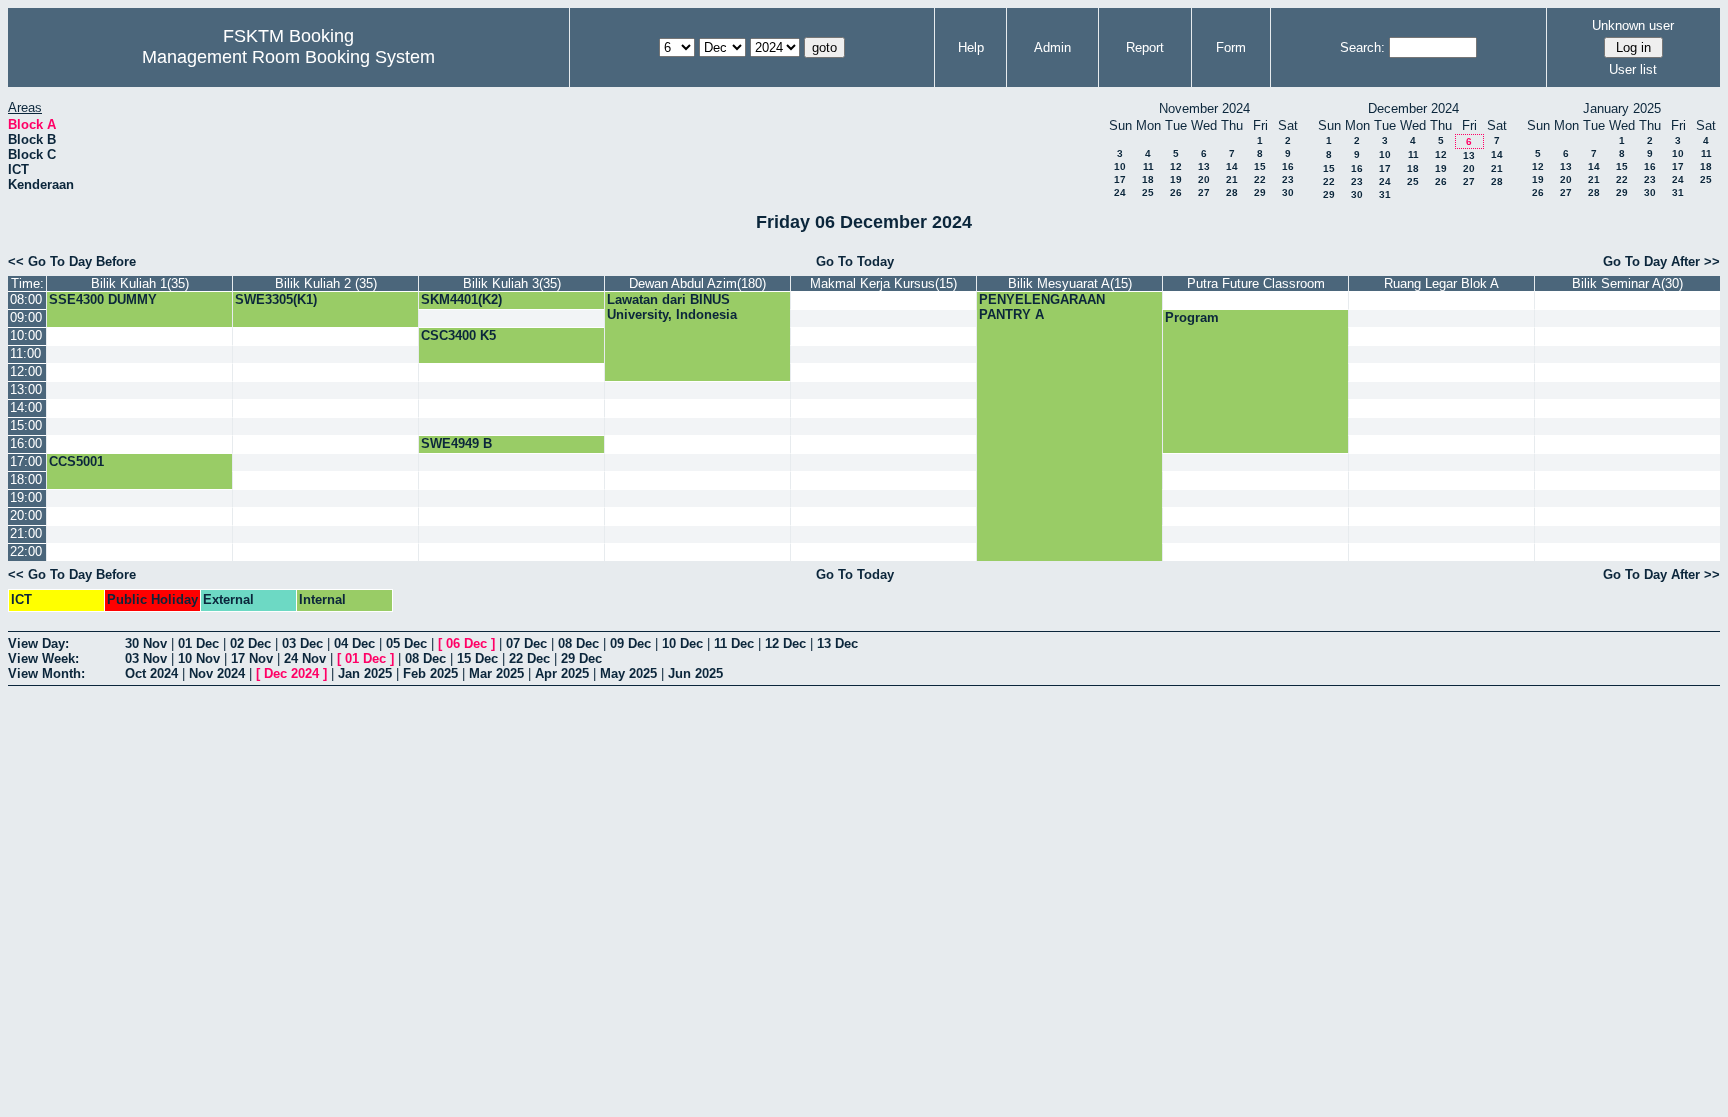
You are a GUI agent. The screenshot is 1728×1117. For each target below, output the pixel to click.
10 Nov (199, 658)
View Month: (46, 673)
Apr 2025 (562, 673)
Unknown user (1633, 25)
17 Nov (252, 658)
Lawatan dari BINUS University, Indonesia (672, 307)
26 (1176, 192)
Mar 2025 (496, 673)
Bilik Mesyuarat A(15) (1070, 283)
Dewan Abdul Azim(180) (697, 283)
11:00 (25, 353)
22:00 (26, 551)
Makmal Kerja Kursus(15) (883, 283)
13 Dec (837, 643)
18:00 (26, 479)
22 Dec (529, 658)
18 (1148, 179)
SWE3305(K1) (276, 299)
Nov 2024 (217, 673)
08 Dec (578, 643)
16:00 (26, 443)
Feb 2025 (430, 673)
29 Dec (581, 658)
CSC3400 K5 (458, 335)
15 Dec (477, 658)
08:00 (26, 299)
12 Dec (785, 643)
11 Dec (734, 643)
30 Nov (146, 643)
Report (1145, 47)
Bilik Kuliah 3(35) (512, 283)
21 (1232, 179)
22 (1260, 179)
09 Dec (630, 643)
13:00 (26, 389)
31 (1385, 194)
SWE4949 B (456, 443)
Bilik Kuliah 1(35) (140, 283)
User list (1633, 69)
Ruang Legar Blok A (1441, 283)
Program (1192, 317)
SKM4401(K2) (461, 299)
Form (1231, 47)
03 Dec (302, 643)
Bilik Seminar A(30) (1627, 283)
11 (1148, 166)
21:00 (26, 533)
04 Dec (354, 643)
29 (1260, 192)
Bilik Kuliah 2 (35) (326, 283)
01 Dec (198, 643)
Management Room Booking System (288, 57)
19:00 (26, 497)
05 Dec (406, 643)
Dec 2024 (291, 673)
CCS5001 (76, 461)
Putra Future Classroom (1256, 283)
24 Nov (305, 658)
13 (1204, 166)
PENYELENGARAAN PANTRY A (1042, 307)
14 (1232, 166)
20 (1204, 179)
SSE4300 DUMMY (103, 299)
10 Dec (682, 643)
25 (1148, 192)
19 (1176, 179)
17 (1120, 179)
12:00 (26, 371)
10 (1120, 166)
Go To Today (855, 261)
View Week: (43, 658)
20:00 (26, 515)
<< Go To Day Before (72, 261)
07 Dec (526, 643)
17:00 (26, 461)
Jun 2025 (695, 673)
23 (1288, 179)
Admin (1052, 47)
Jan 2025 (365, 673)
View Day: (38, 643)
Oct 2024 (151, 673)
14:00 (26, 407)
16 (1288, 166)
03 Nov (146, 658)
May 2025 (628, 673)
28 (1232, 192)
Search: (1362, 47)
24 (1120, 192)
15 (1260, 166)
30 (1288, 192)
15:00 (26, 425)
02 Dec (250, 643)
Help (971, 47)
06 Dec (466, 643)
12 (1176, 166)
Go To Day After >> (1661, 261)
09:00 (26, 317)
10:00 (26, 335)
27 (1204, 192)
